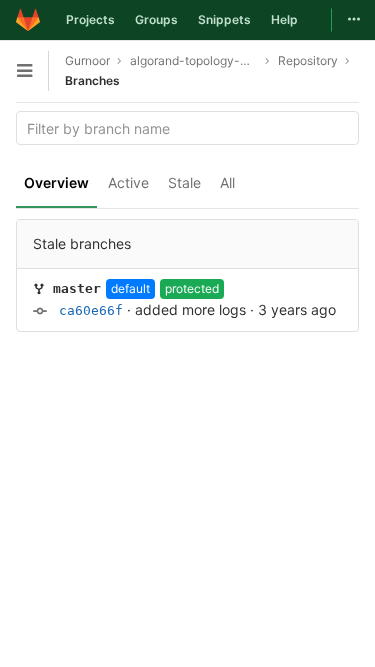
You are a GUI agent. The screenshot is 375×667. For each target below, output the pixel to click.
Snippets (224, 19)
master (77, 288)
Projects (90, 19)
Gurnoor (87, 60)
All (227, 182)
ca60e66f (91, 310)
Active (128, 182)
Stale (184, 182)
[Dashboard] (28, 20)
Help (284, 19)
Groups (156, 19)
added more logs (190, 309)
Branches (92, 80)
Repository (308, 60)
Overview (56, 182)
